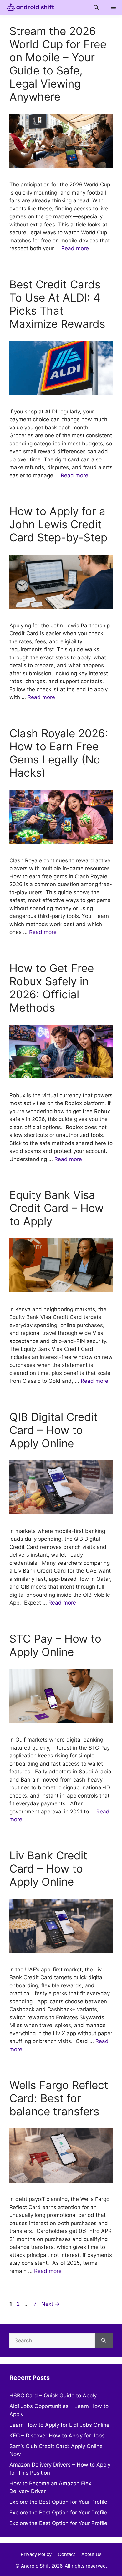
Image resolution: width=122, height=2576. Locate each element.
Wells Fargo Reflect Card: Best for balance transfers (59, 2098)
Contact (66, 2554)
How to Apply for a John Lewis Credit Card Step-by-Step (58, 524)
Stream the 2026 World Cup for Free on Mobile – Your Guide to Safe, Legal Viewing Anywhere (58, 64)
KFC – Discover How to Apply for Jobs (57, 2436)
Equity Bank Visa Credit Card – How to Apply (56, 1208)
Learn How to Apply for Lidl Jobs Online (59, 2425)
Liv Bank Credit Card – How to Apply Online (48, 1869)
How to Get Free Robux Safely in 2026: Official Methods (52, 988)
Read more (75, 248)
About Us (91, 2554)
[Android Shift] (29, 8)
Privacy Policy (36, 2554)
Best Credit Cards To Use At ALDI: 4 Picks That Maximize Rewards (57, 304)
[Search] (104, 2341)
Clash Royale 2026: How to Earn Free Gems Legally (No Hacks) (59, 753)
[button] (96, 8)
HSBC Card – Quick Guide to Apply (53, 2396)
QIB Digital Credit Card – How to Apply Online (53, 1430)
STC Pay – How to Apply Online (55, 1645)
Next (51, 2304)
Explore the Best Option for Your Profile (58, 2502)
